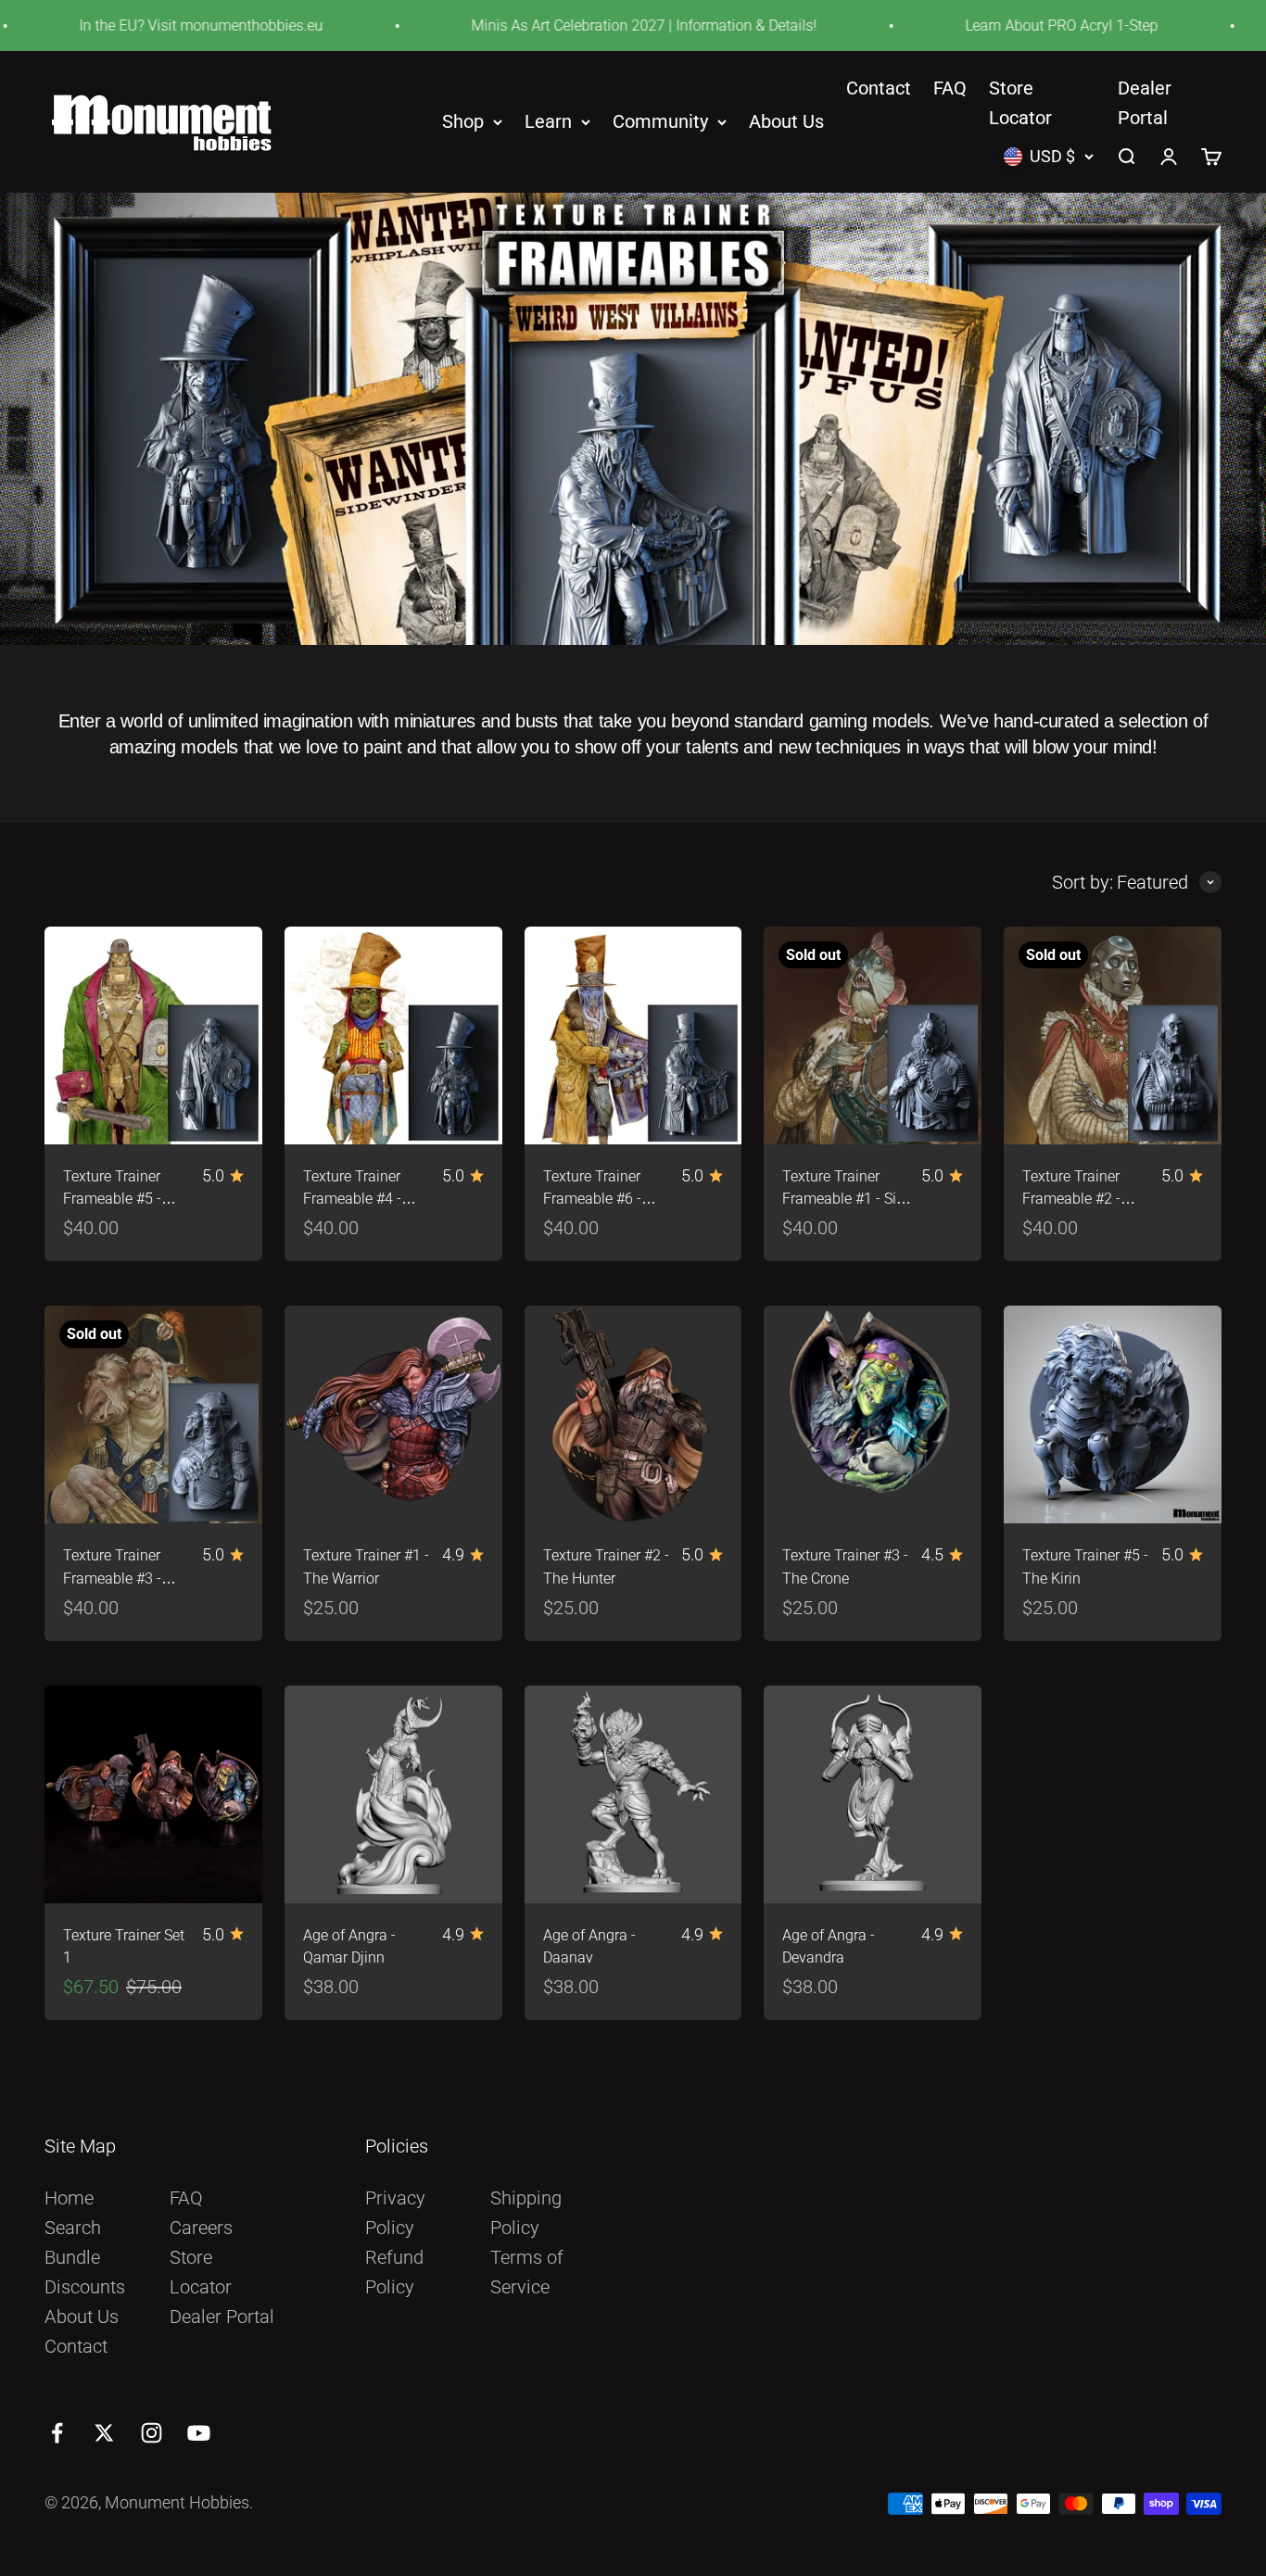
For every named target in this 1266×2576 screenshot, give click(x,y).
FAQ (950, 88)
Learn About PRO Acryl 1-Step (1002, 25)
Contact (879, 88)
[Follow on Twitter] (104, 2433)
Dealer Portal (222, 2317)
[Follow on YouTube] (199, 2433)
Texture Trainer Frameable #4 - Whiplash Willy (352, 1200)
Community (660, 122)
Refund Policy (394, 2272)
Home (69, 2198)
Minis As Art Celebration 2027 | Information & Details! (584, 25)
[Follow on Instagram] (152, 2433)
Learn (548, 122)
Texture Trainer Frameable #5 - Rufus (112, 1200)
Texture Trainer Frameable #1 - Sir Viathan (842, 1200)
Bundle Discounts (85, 2272)
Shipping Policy (526, 2213)
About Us (786, 122)
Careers (201, 2228)
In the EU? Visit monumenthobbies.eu (141, 25)
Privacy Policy (395, 2213)
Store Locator (201, 2272)
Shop (463, 122)
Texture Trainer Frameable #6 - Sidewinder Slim (595, 1200)
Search (73, 2228)
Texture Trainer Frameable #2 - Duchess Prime (1071, 1200)
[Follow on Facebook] (57, 2433)
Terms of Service (527, 2272)
